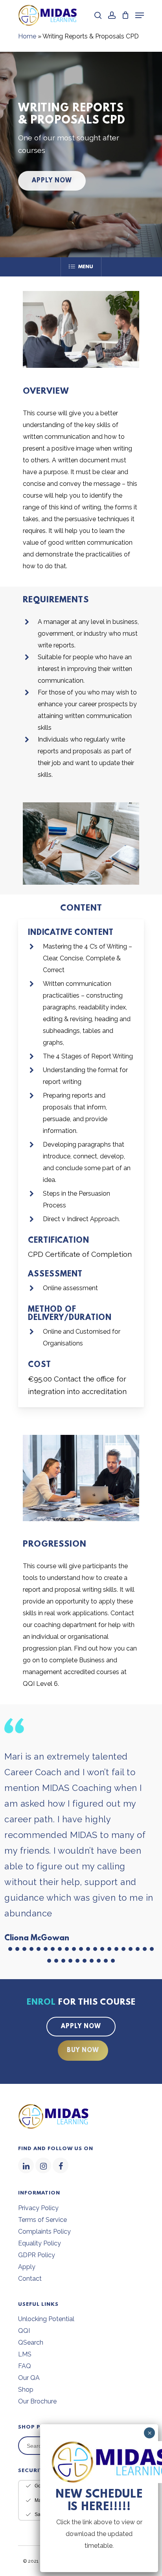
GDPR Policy (37, 2255)
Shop (26, 2390)
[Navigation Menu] (140, 15)
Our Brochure (37, 2401)
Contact (30, 2279)
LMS (25, 2354)
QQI (24, 2331)
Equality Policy (40, 2243)
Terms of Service (42, 2220)
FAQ (25, 2366)
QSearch (31, 2342)
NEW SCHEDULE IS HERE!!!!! (99, 2501)
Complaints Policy (44, 2232)
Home (27, 36)
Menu (86, 267)
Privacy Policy (38, 2208)
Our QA (29, 2378)
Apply (27, 2267)
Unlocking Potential (46, 2319)
